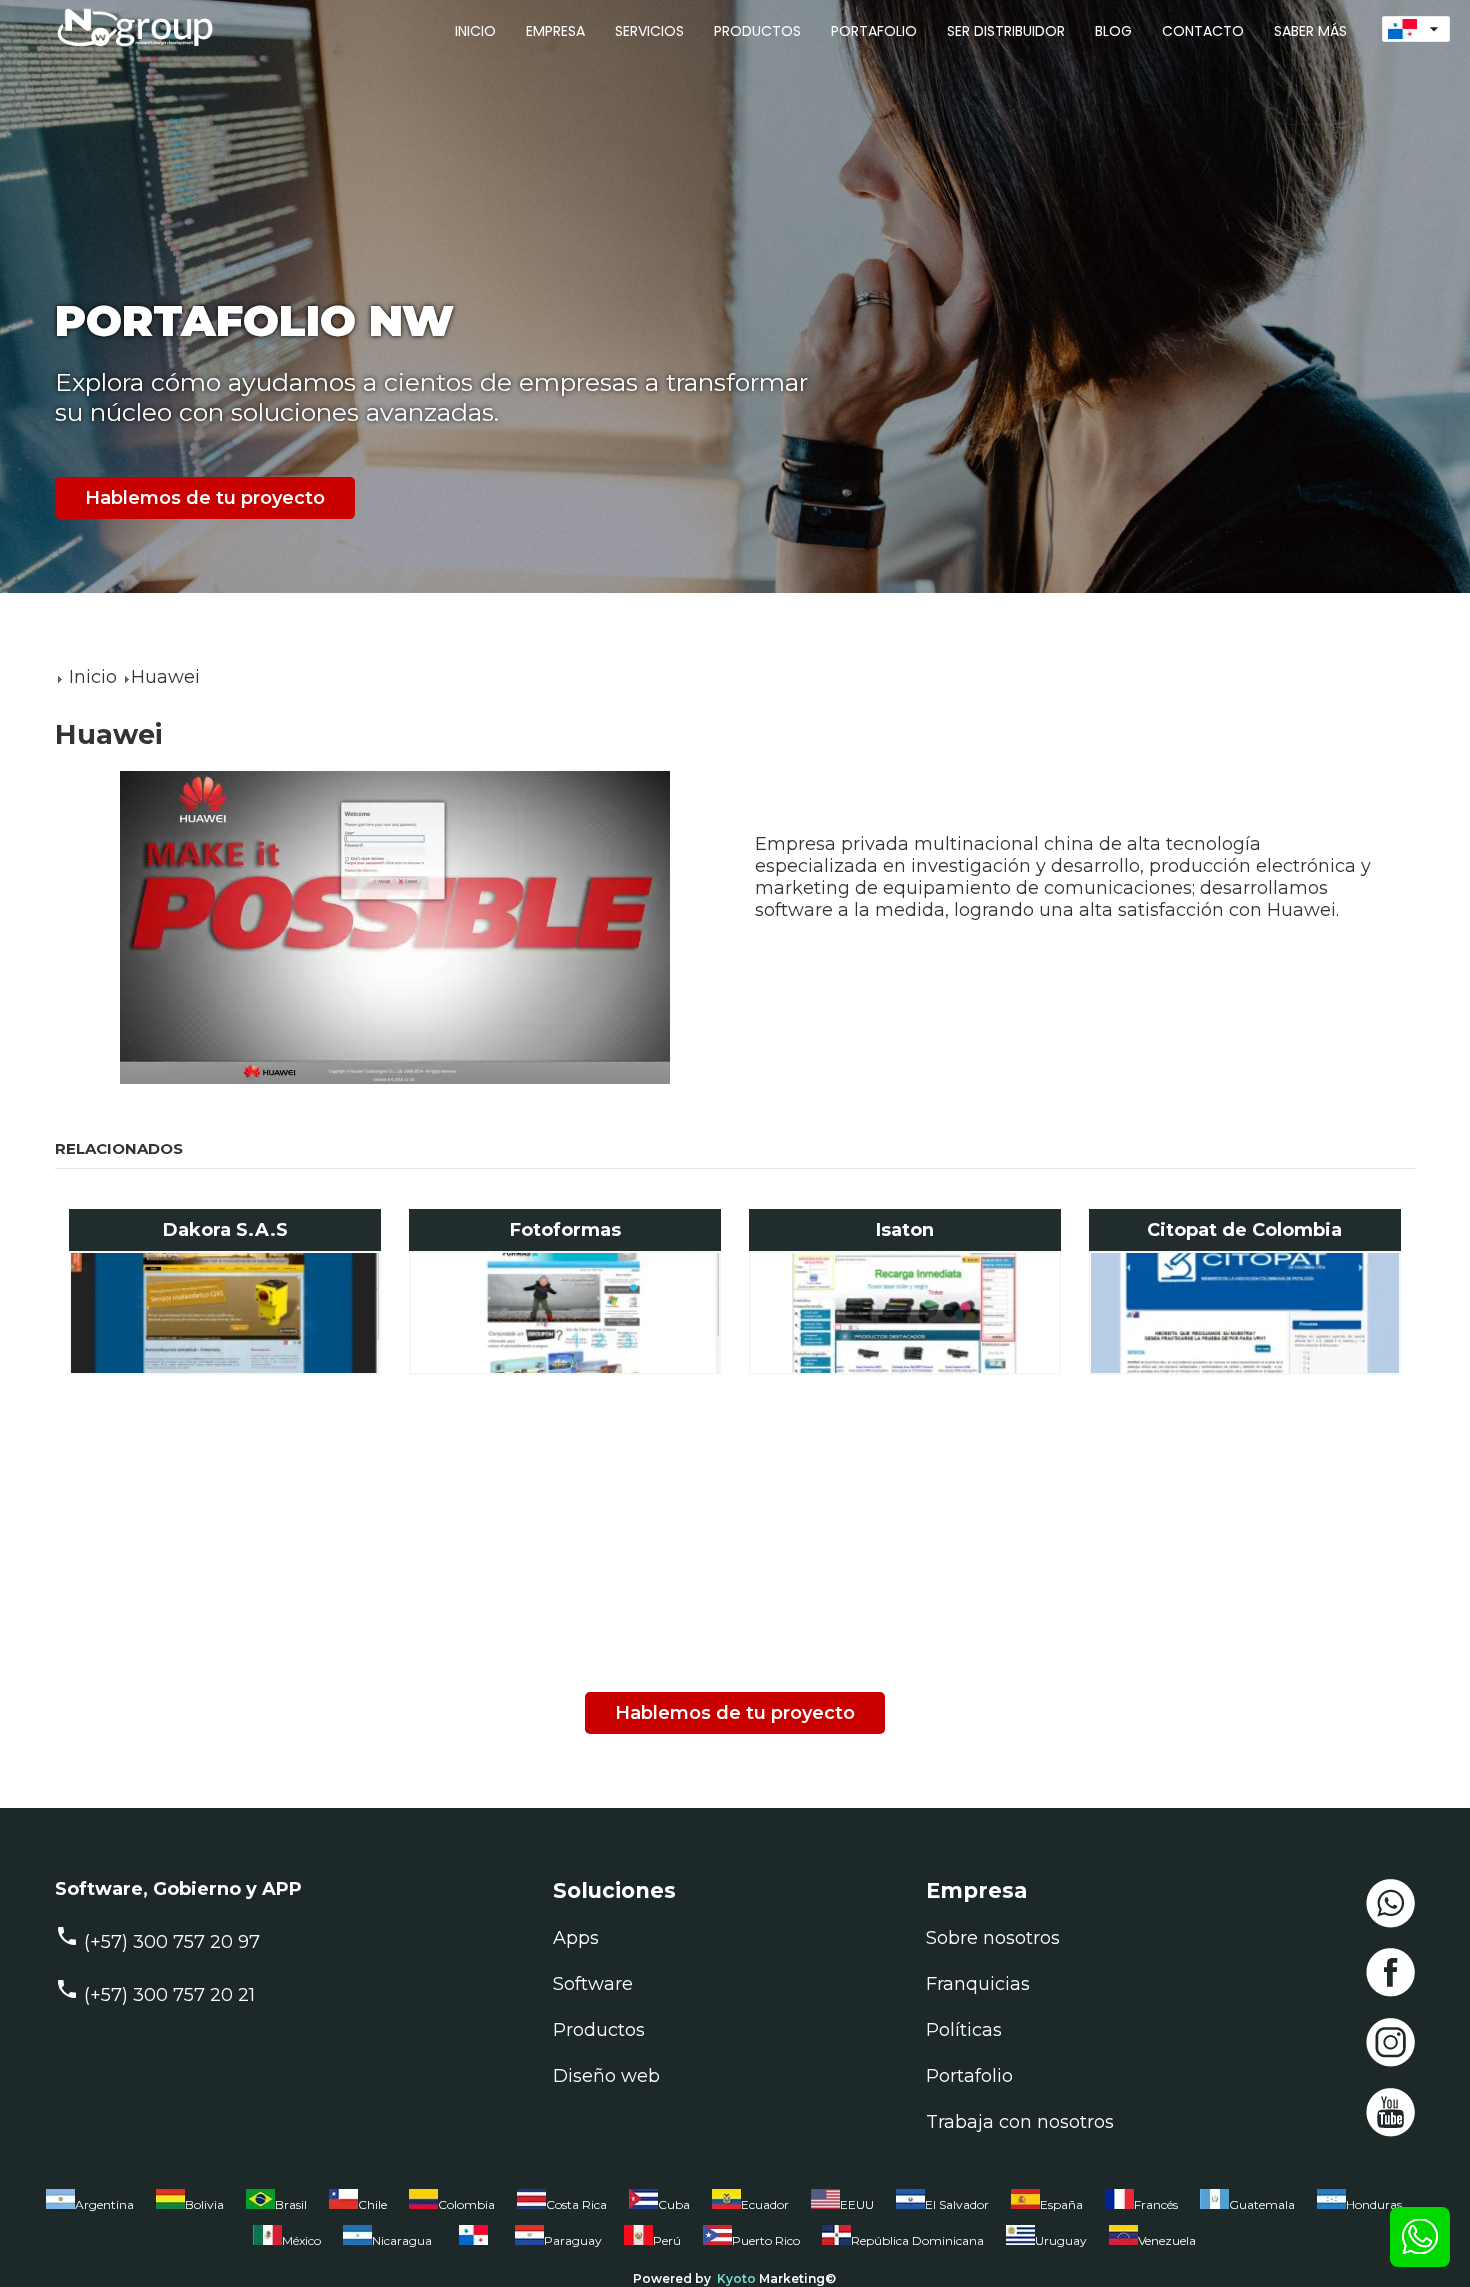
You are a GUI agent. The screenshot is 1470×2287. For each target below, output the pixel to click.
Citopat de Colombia (1244, 1230)
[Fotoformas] (565, 1313)
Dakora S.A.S (225, 1230)
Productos (599, 2030)
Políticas (964, 2030)
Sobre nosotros (993, 1938)
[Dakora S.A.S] (225, 1313)
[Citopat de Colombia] (1245, 1313)
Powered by (672, 2278)
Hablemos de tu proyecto (205, 498)
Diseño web (606, 2076)
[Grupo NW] (125, 49)
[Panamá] (473, 2245)
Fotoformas (565, 1230)
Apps (576, 1938)
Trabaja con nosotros (1020, 2122)
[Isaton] (905, 1313)
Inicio (93, 677)
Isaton (905, 1230)
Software (593, 1984)
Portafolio (969, 2076)
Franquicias (978, 1984)
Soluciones (614, 1890)
